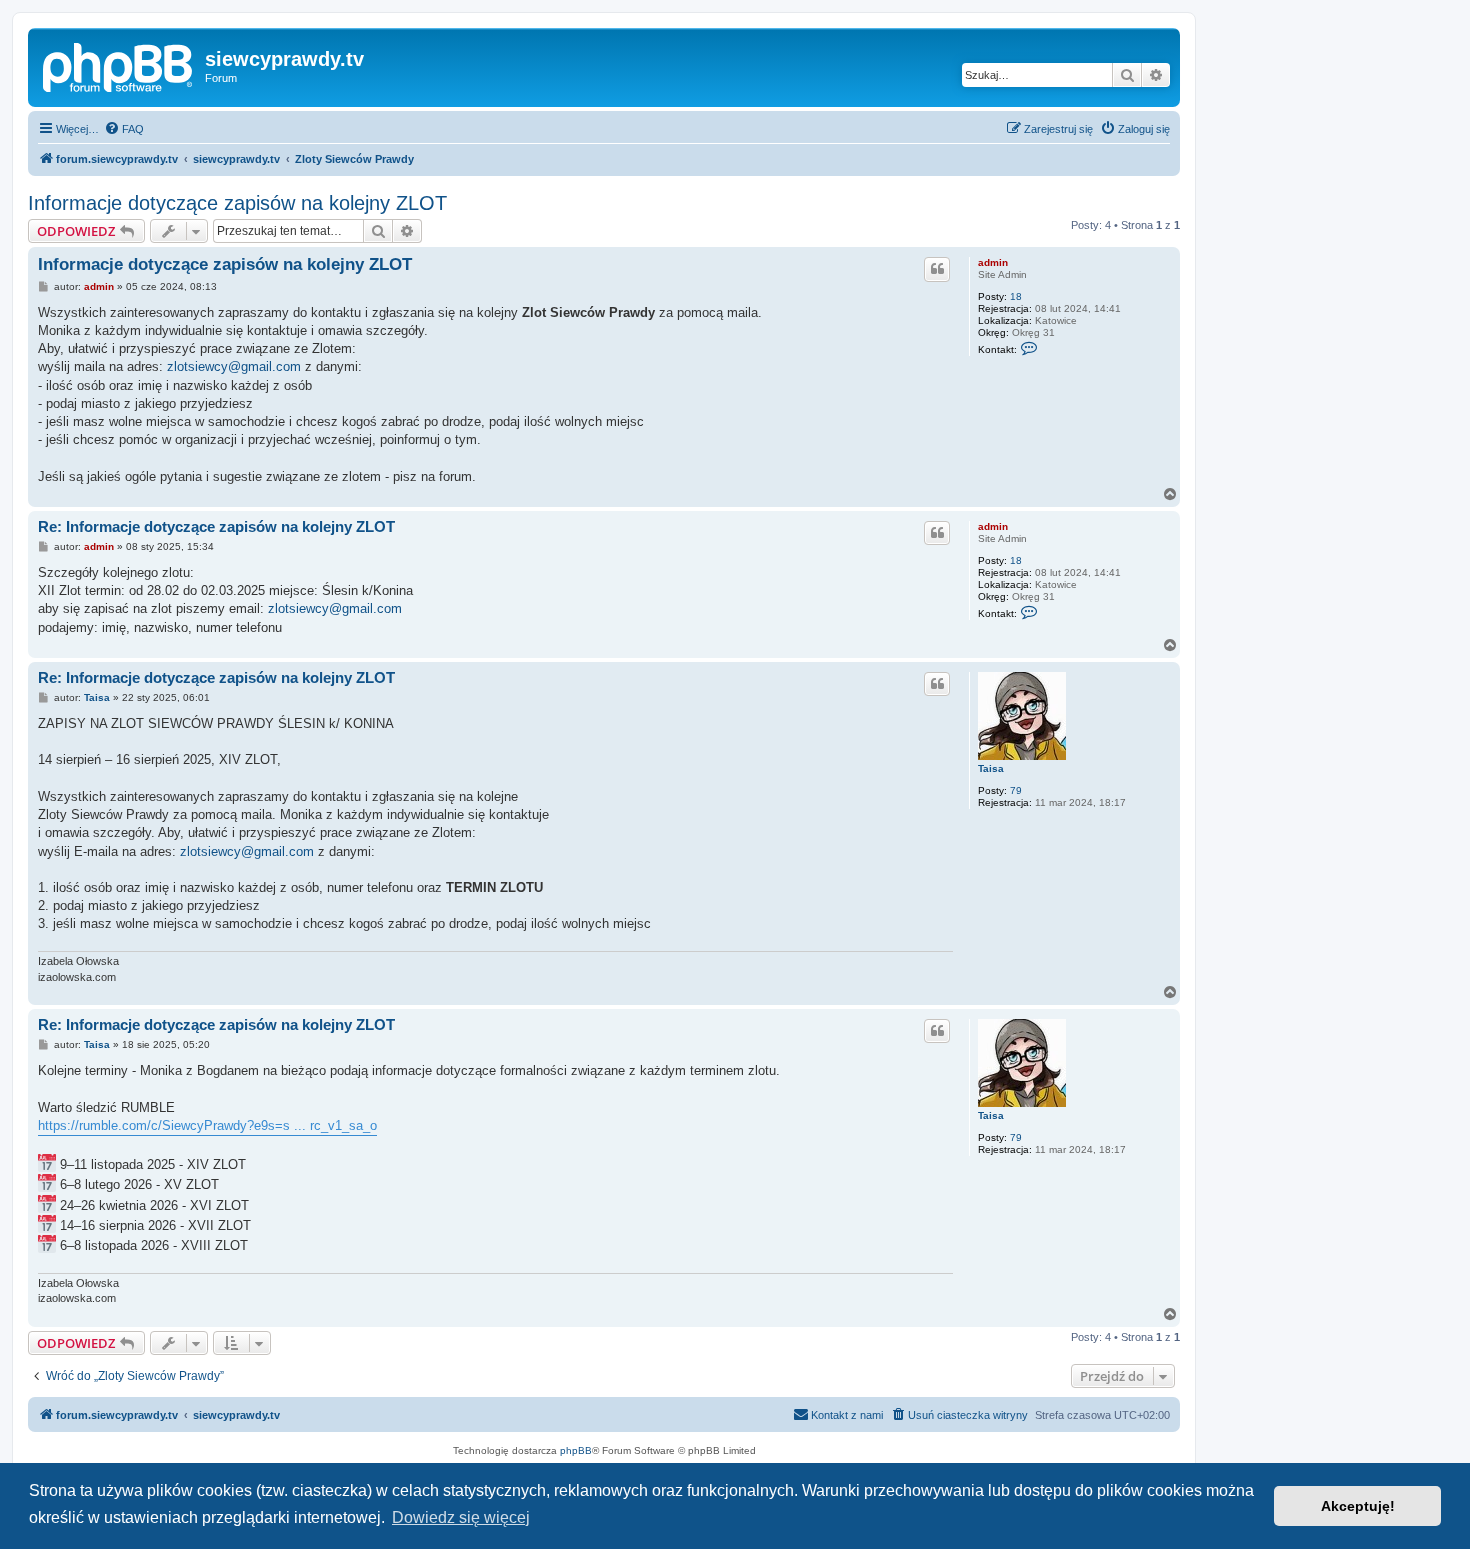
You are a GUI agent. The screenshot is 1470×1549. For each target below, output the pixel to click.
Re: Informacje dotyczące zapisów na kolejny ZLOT (216, 526)
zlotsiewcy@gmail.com (234, 366)
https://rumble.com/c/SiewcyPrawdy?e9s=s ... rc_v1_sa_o (207, 1125)
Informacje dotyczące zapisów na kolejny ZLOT (237, 203)
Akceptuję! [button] (1358, 1506)
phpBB (576, 1450)
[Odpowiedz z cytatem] (937, 269)
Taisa (991, 768)
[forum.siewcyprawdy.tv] (119, 65)
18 (1016, 296)
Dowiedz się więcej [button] (461, 1517)
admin (993, 262)
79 (1016, 790)
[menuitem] (124, 129)
